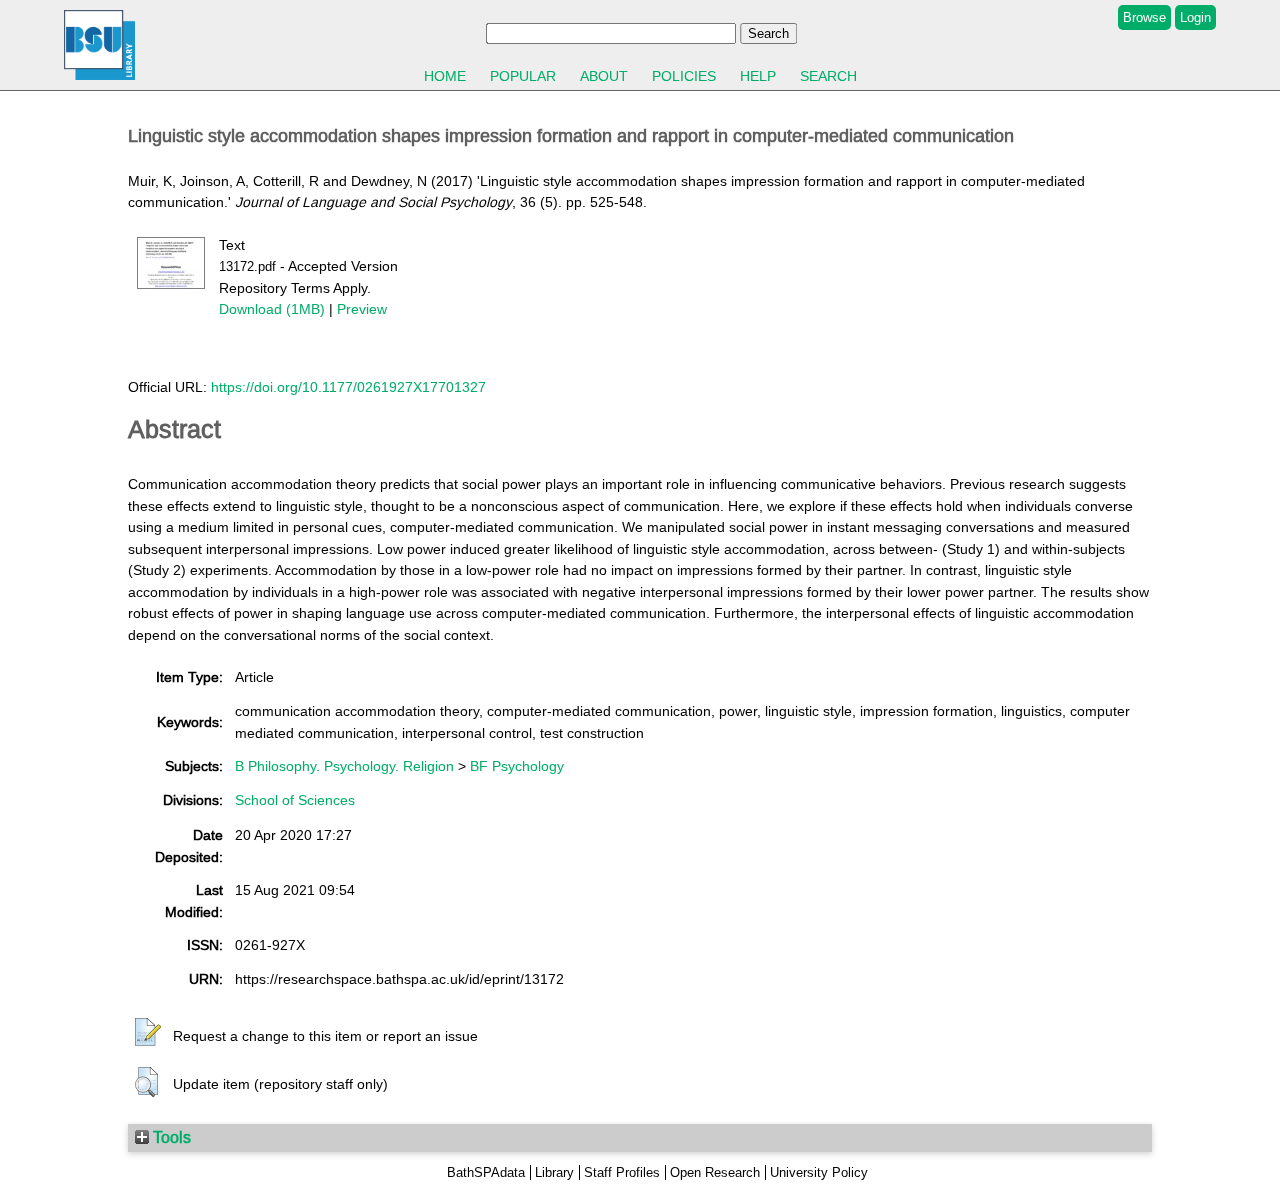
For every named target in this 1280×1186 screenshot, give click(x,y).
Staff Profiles (622, 1172)
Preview (362, 309)
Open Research (715, 1172)
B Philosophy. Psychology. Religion (344, 766)
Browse (1144, 17)
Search (828, 76)
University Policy (819, 1172)
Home (445, 76)
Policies (684, 76)
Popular (523, 76)
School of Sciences (295, 800)
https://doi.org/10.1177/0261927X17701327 (348, 387)
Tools (170, 1137)
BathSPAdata (486, 1172)
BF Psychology (517, 766)
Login (1195, 17)
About (604, 76)
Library (554, 1172)
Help (758, 76)
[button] (148, 1033)
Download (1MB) (272, 309)
